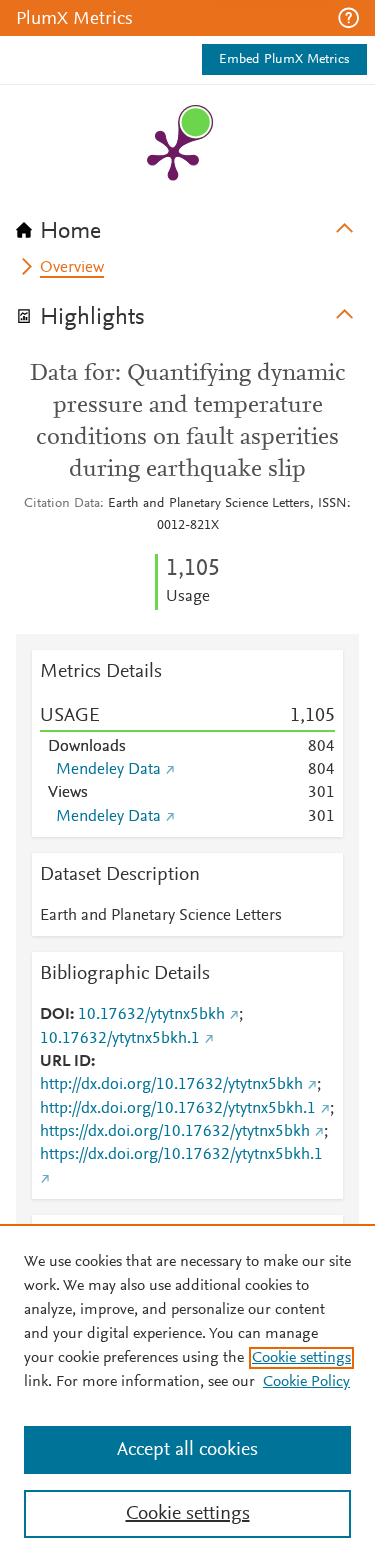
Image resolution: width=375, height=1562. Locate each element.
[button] (348, 18)
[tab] (187, 225)
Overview (72, 268)
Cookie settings (301, 1358)
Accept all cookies (187, 1450)
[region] (187, 1393)
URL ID (65, 1062)
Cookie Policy (306, 1382)
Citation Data (62, 504)
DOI (55, 1015)
